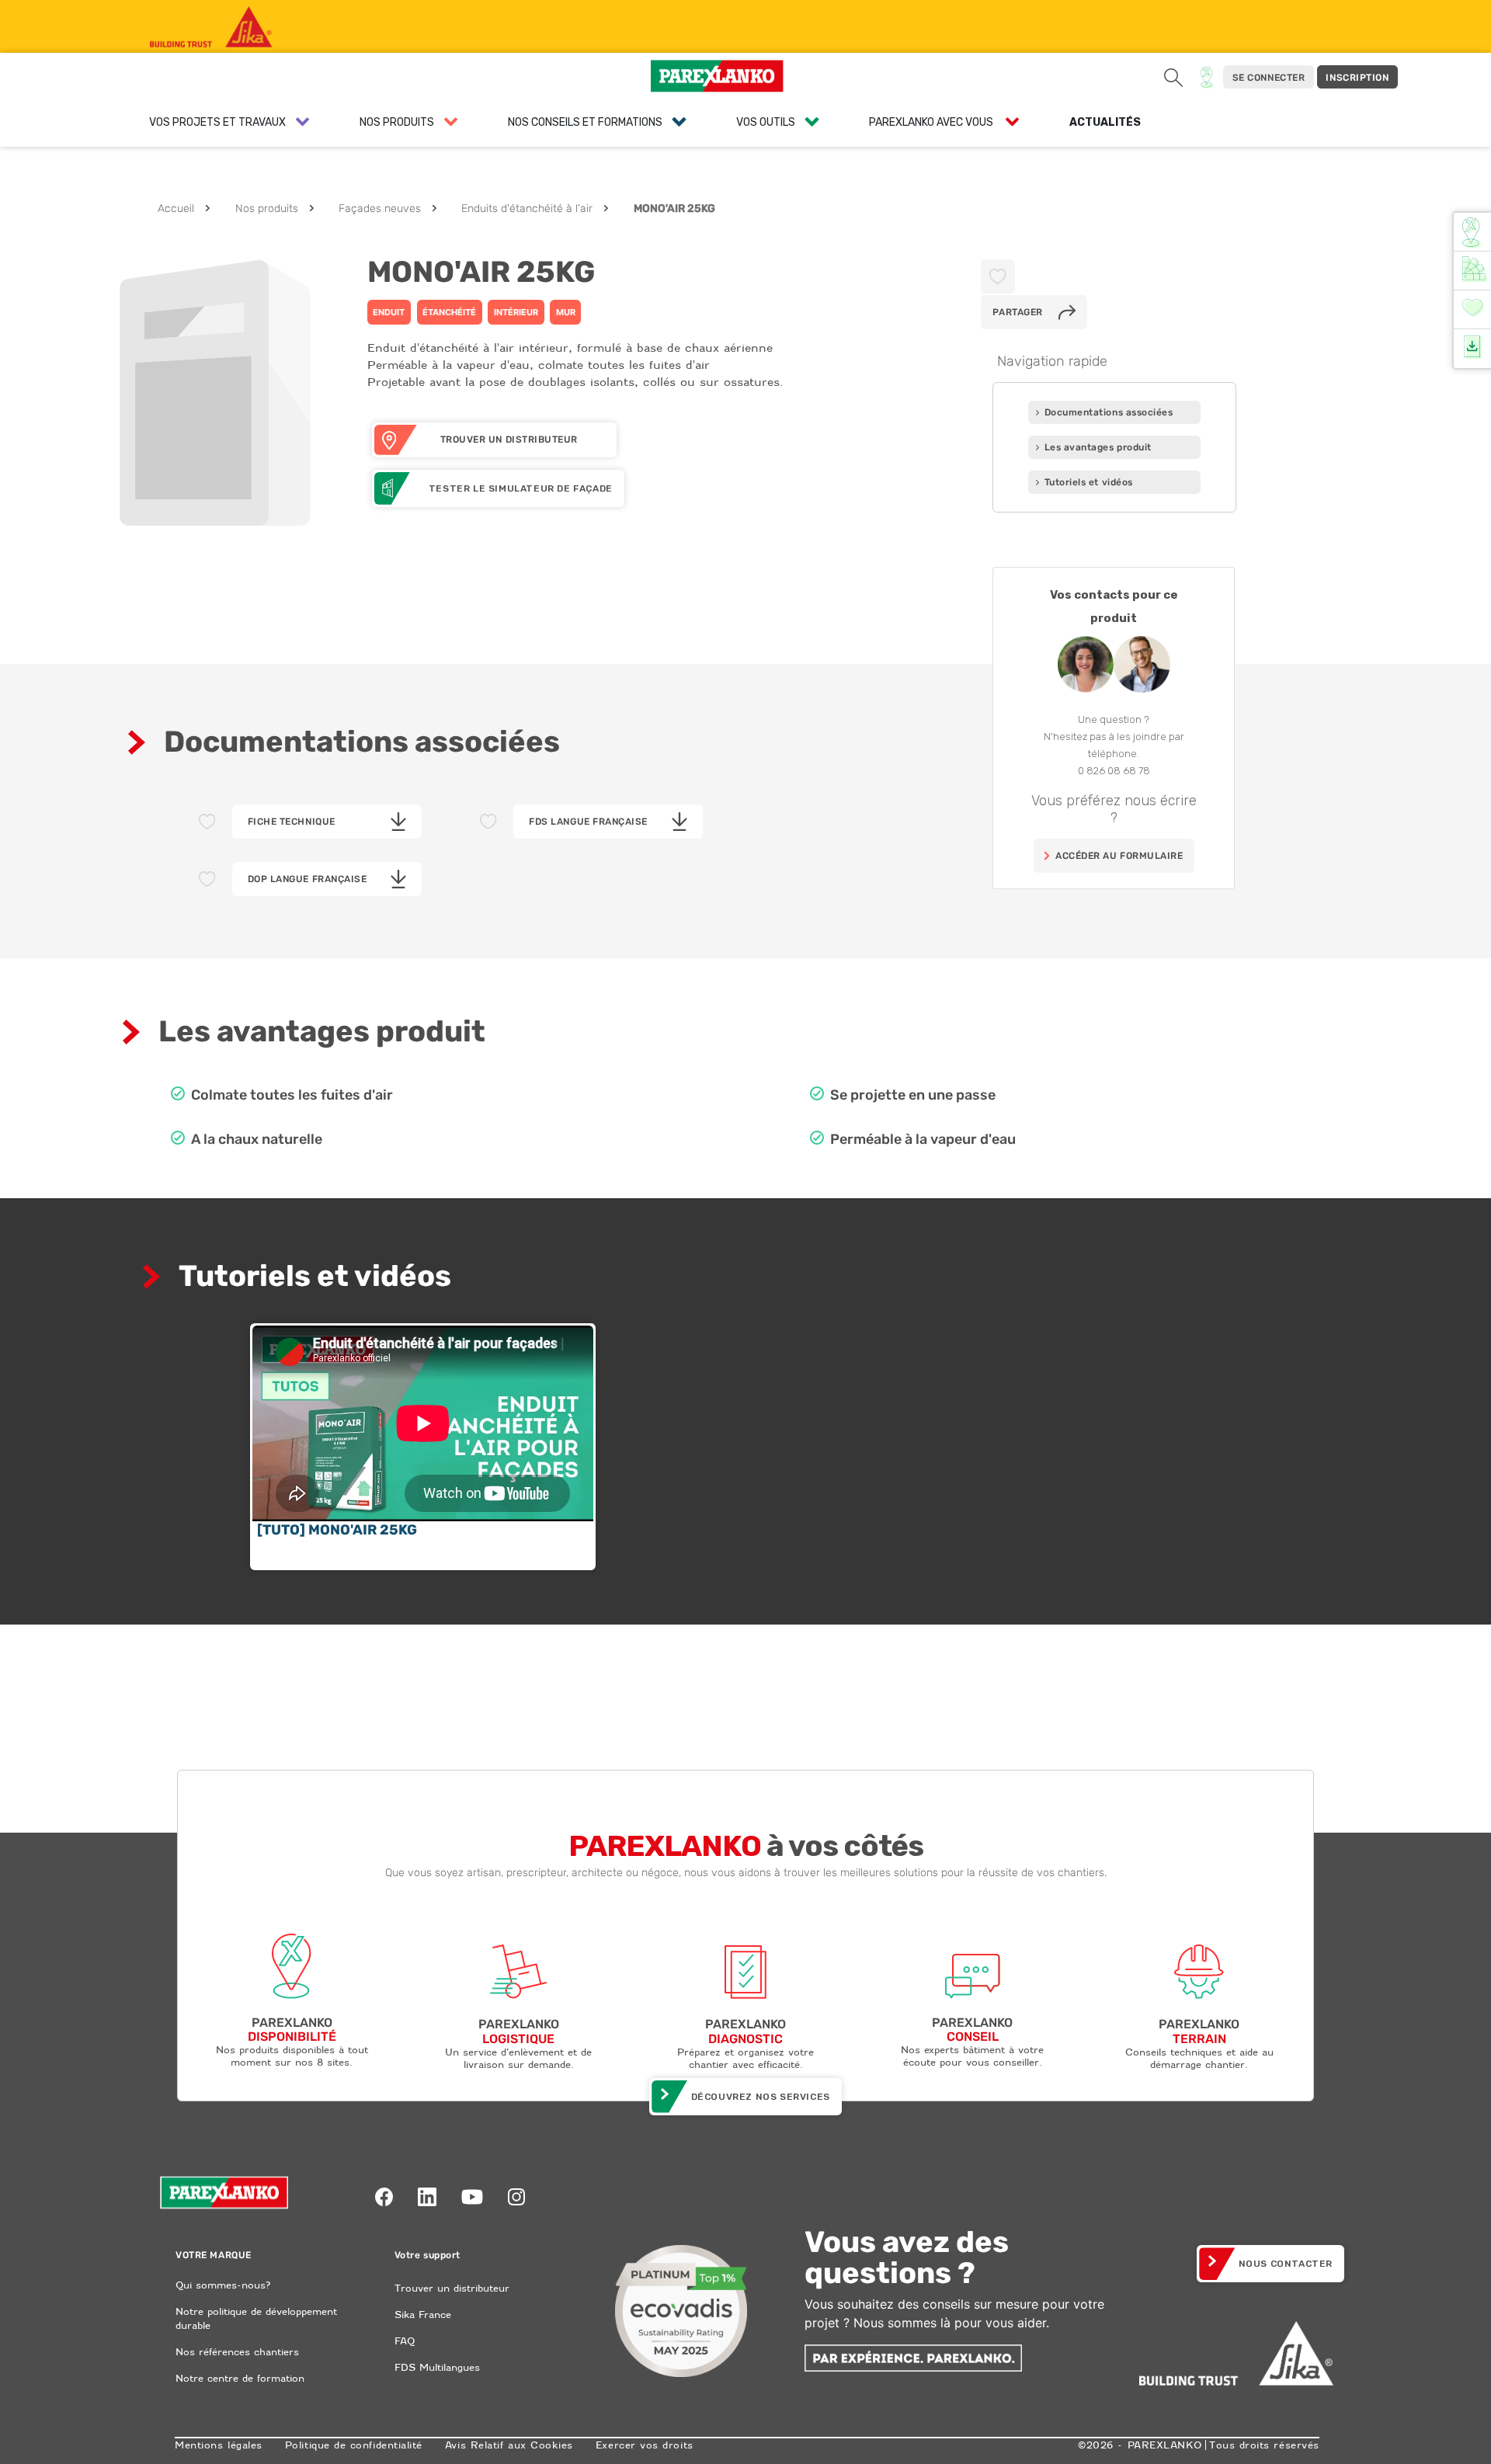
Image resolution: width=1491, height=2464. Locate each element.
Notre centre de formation (240, 2378)
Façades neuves (380, 209)
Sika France (423, 2315)
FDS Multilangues (437, 2367)
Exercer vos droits (645, 2445)
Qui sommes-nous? (223, 2285)
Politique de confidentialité (354, 2445)
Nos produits (267, 209)
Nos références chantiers (237, 2352)
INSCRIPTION (1357, 78)
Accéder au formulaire (1119, 856)
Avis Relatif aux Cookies (509, 2445)
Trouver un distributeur (452, 2288)
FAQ (405, 2341)
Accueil (176, 209)
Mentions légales (219, 2445)
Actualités (1105, 122)
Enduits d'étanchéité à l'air (527, 209)
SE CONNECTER (1269, 78)
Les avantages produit (1098, 447)
